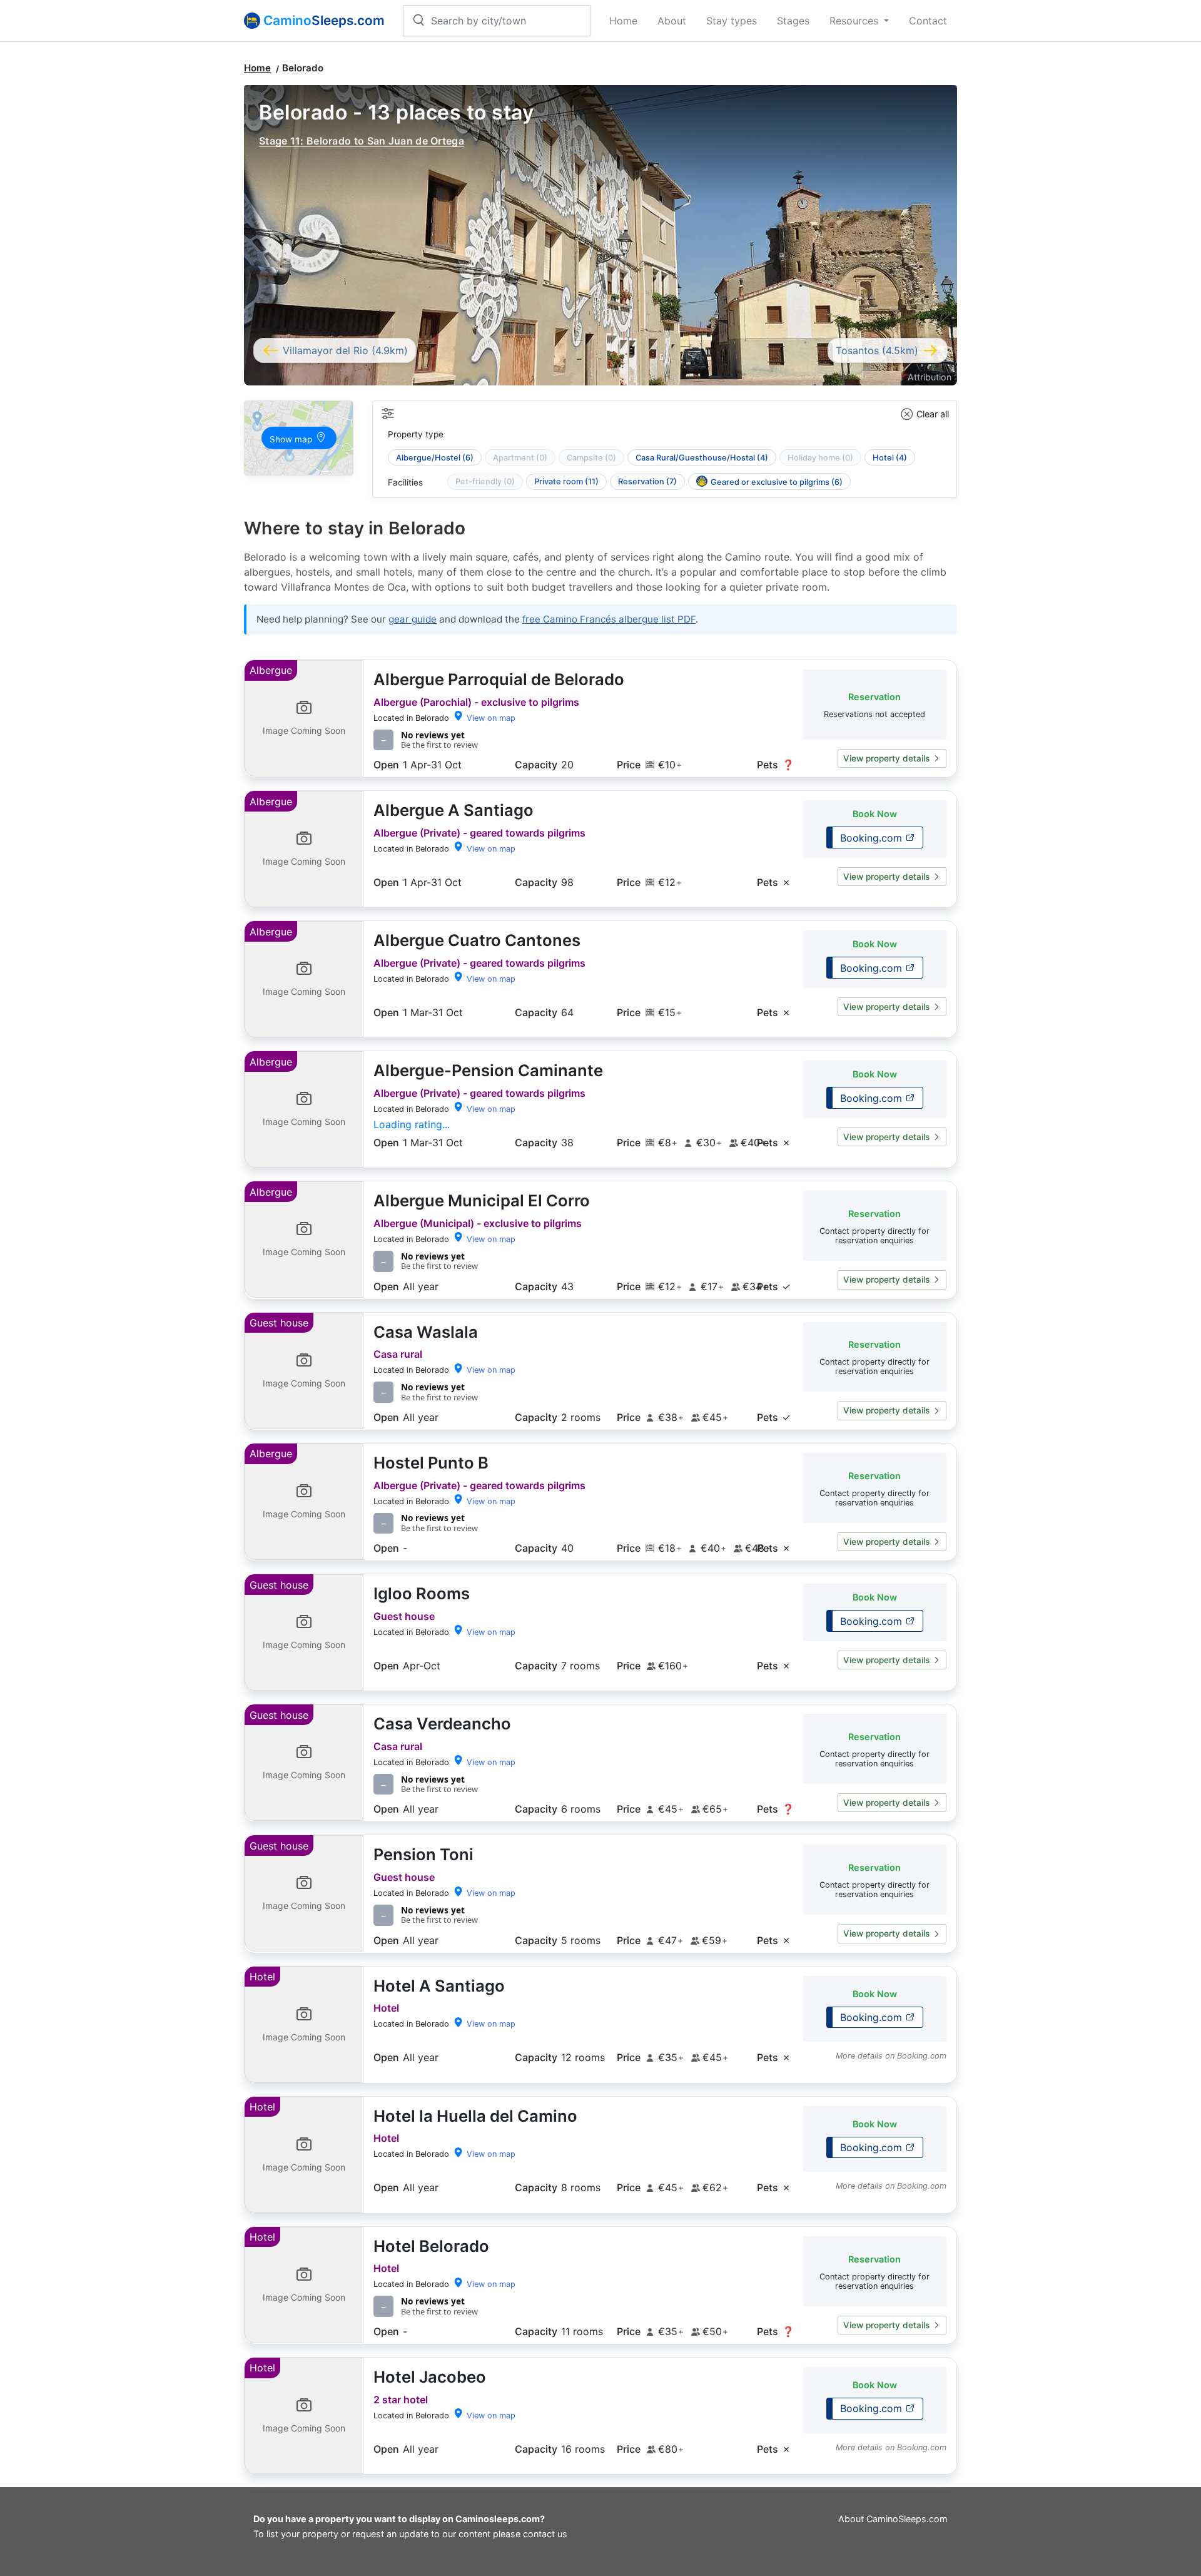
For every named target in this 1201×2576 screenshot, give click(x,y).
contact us (545, 2534)
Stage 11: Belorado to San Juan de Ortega (362, 141)
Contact (928, 21)
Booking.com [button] (873, 838)
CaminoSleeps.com (907, 2519)
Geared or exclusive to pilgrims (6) (777, 482)
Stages (793, 21)
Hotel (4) (890, 458)
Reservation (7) (647, 481)
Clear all (933, 414)
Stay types (732, 21)
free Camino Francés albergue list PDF (609, 619)
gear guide (413, 619)
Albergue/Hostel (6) (435, 458)
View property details (886, 758)
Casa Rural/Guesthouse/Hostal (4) (702, 458)
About (672, 21)
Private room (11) (566, 481)
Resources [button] (855, 21)
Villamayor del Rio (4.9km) (345, 350)
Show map (292, 439)
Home (623, 21)
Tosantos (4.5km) (877, 350)
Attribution (930, 377)
